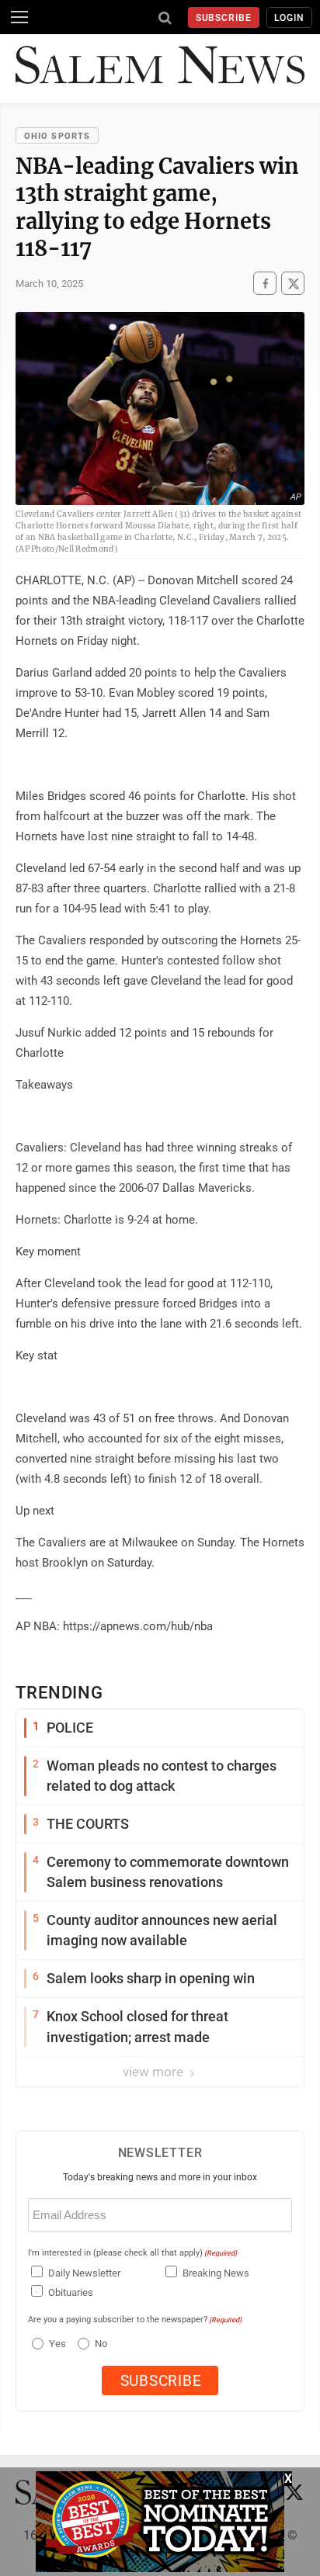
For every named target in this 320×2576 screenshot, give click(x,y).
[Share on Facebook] (265, 283)
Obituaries (71, 2292)
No (101, 2344)
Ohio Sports (57, 136)
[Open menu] (19, 17)
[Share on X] (293, 283)
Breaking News (216, 2273)
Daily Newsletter (84, 2273)
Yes (56, 2344)
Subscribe (224, 18)
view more (155, 2072)
